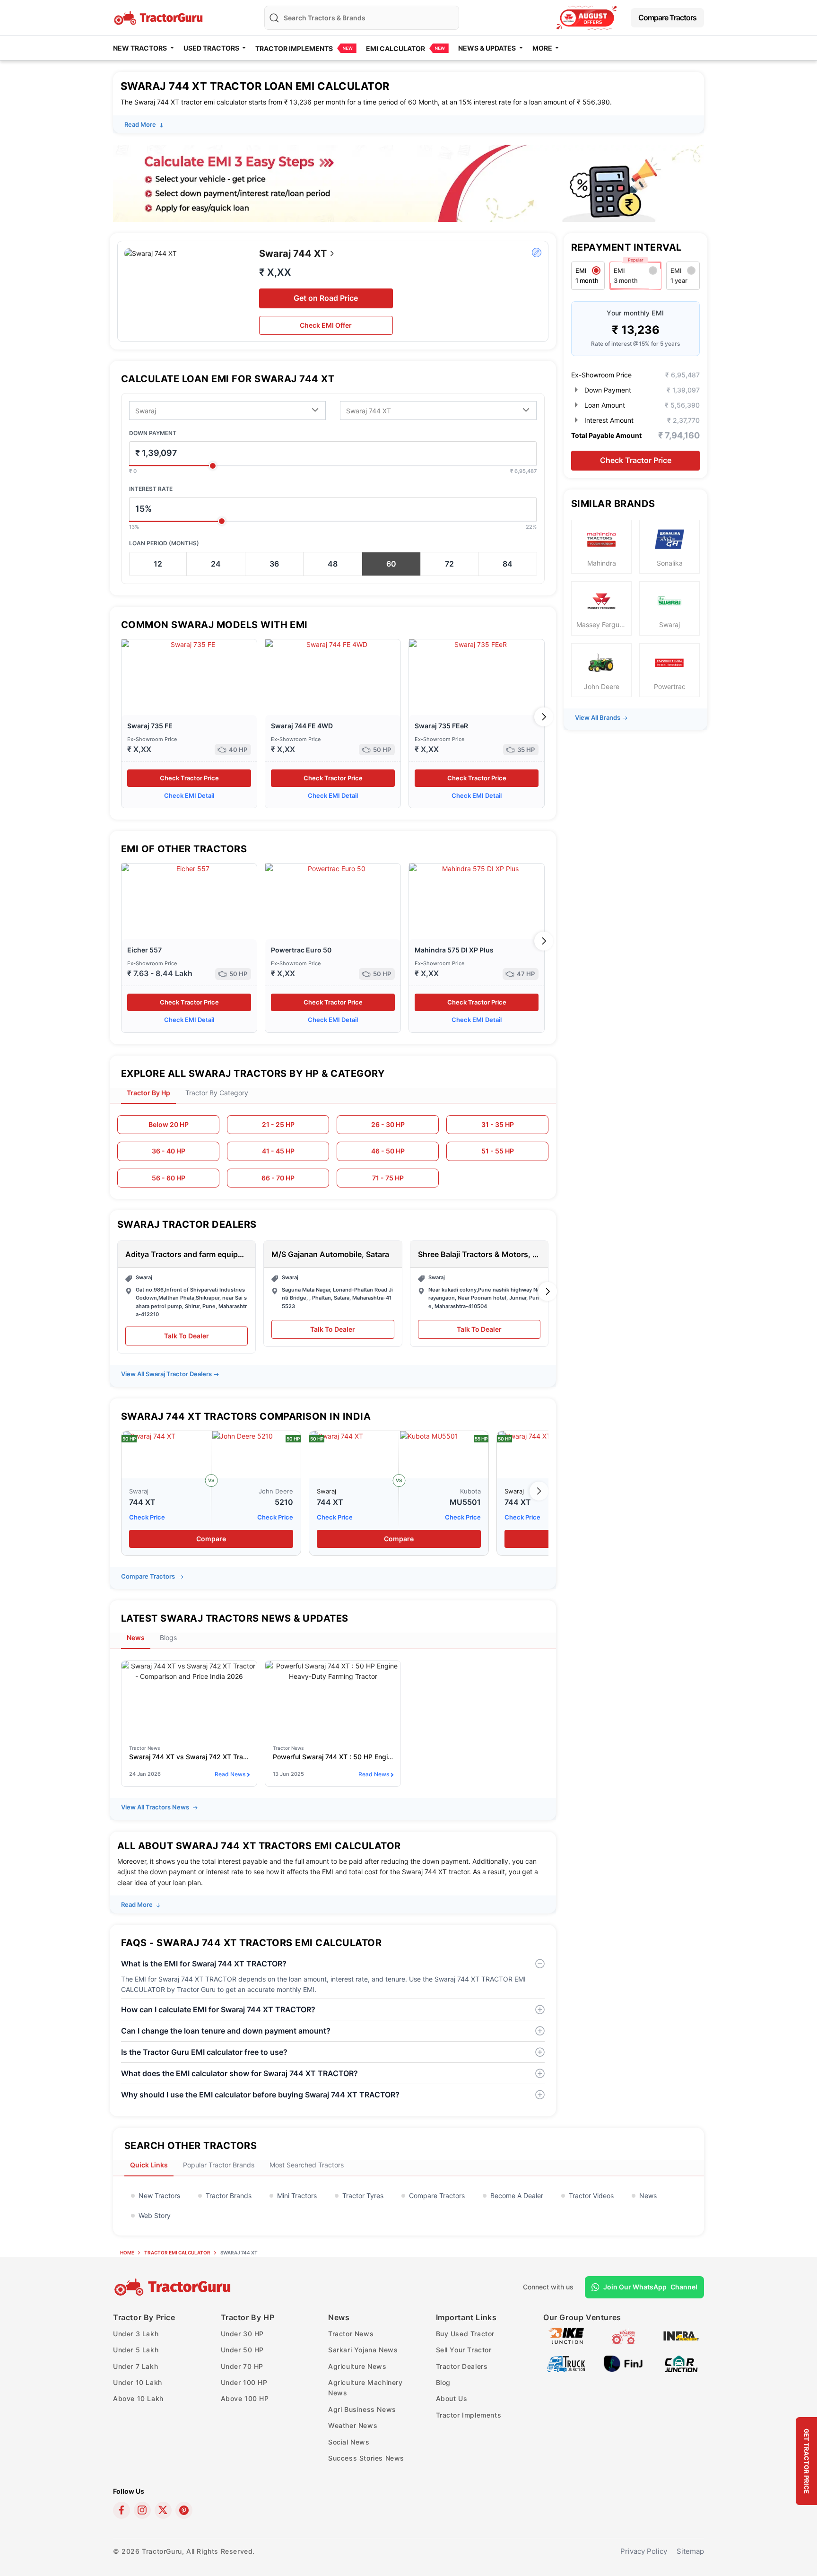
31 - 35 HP (498, 1124)
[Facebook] (122, 2510)
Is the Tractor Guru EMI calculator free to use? (204, 2052)
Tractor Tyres (363, 2196)
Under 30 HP (243, 2334)
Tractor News (351, 2334)
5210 (284, 1502)
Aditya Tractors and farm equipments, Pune (187, 1254)
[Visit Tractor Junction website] (623, 2335)
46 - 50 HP (388, 1151)
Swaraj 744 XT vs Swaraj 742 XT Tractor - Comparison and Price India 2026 (189, 1757)
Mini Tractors (297, 2196)
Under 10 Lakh (138, 2382)
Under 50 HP (243, 2350)
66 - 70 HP (278, 1178)
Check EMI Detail (189, 795)
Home (127, 2253)
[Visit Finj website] (623, 2363)
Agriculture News (357, 2366)
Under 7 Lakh (135, 2366)
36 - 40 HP (169, 1151)
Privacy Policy (644, 2551)
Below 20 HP (169, 1124)
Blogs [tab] (168, 1637)
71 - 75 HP (388, 1178)
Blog (443, 2382)
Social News (349, 2442)
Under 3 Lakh (136, 2334)
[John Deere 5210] (256, 1455)
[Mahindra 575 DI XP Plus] (477, 901)
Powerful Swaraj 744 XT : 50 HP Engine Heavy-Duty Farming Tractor (333, 1757)
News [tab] (136, 1637)
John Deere (276, 1491)
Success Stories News (366, 2458)
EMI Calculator (395, 48)
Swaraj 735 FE (150, 726)
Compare (211, 1539)
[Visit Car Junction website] (681, 2363)
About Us (452, 2398)
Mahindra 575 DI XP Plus (454, 950)
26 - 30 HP (388, 1124)
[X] (163, 2510)
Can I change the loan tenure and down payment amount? (226, 2031)
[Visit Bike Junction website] (566, 2335)
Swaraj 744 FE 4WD (302, 726)
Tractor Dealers (462, 2366)
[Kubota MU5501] (444, 1455)
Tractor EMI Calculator (177, 2253)
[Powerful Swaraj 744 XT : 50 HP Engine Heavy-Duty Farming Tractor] (333, 1699)
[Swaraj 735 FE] (189, 677)
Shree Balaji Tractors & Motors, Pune (479, 1254)
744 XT (142, 1502)
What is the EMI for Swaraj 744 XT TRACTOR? (204, 1964)
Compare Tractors (667, 17)
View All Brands (598, 717)
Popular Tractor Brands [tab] (219, 2165)
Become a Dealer (517, 2196)
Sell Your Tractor (464, 2350)
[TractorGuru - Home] (159, 17)
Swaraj (139, 1491)
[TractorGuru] (174, 2287)
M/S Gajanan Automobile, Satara (330, 1254)
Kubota (470, 1491)
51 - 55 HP (498, 1151)
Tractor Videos (591, 2196)
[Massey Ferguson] (587, 18)
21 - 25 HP (278, 1124)
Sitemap (690, 2551)
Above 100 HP (245, 2398)
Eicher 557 (144, 950)
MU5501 (465, 1502)
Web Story (155, 2215)
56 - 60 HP (169, 1178)
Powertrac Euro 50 (301, 950)
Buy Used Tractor (465, 2334)
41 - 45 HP (278, 1151)
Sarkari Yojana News (363, 2350)
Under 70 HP (242, 2366)
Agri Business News (362, 2409)
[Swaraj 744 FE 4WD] (333, 677)
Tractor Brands (229, 2196)
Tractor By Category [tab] (217, 1093)
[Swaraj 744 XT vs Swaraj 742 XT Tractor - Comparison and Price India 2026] (189, 1699)
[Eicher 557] (189, 901)
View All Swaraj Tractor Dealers (166, 1374)
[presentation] (122, 717)
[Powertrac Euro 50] (333, 901)
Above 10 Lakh (138, 2398)
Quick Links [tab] (149, 2165)
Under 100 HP (244, 2382)
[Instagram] (142, 2510)
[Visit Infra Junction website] (681, 2335)
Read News (230, 1774)
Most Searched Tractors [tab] (307, 2165)
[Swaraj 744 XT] (166, 1455)
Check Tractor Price (189, 778)
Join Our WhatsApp (650, 2287)
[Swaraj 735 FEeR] (477, 677)
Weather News (353, 2425)
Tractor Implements (294, 48)
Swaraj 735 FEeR (441, 726)
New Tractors (159, 2196)
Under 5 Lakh (136, 2350)
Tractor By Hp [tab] (148, 1093)
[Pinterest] (184, 2510)
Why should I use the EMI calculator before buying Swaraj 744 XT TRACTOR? (260, 2095)
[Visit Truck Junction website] (566, 2363)
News (648, 2196)
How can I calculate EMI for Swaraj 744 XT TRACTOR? (218, 2009)
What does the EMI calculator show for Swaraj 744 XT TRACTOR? (239, 2073)
